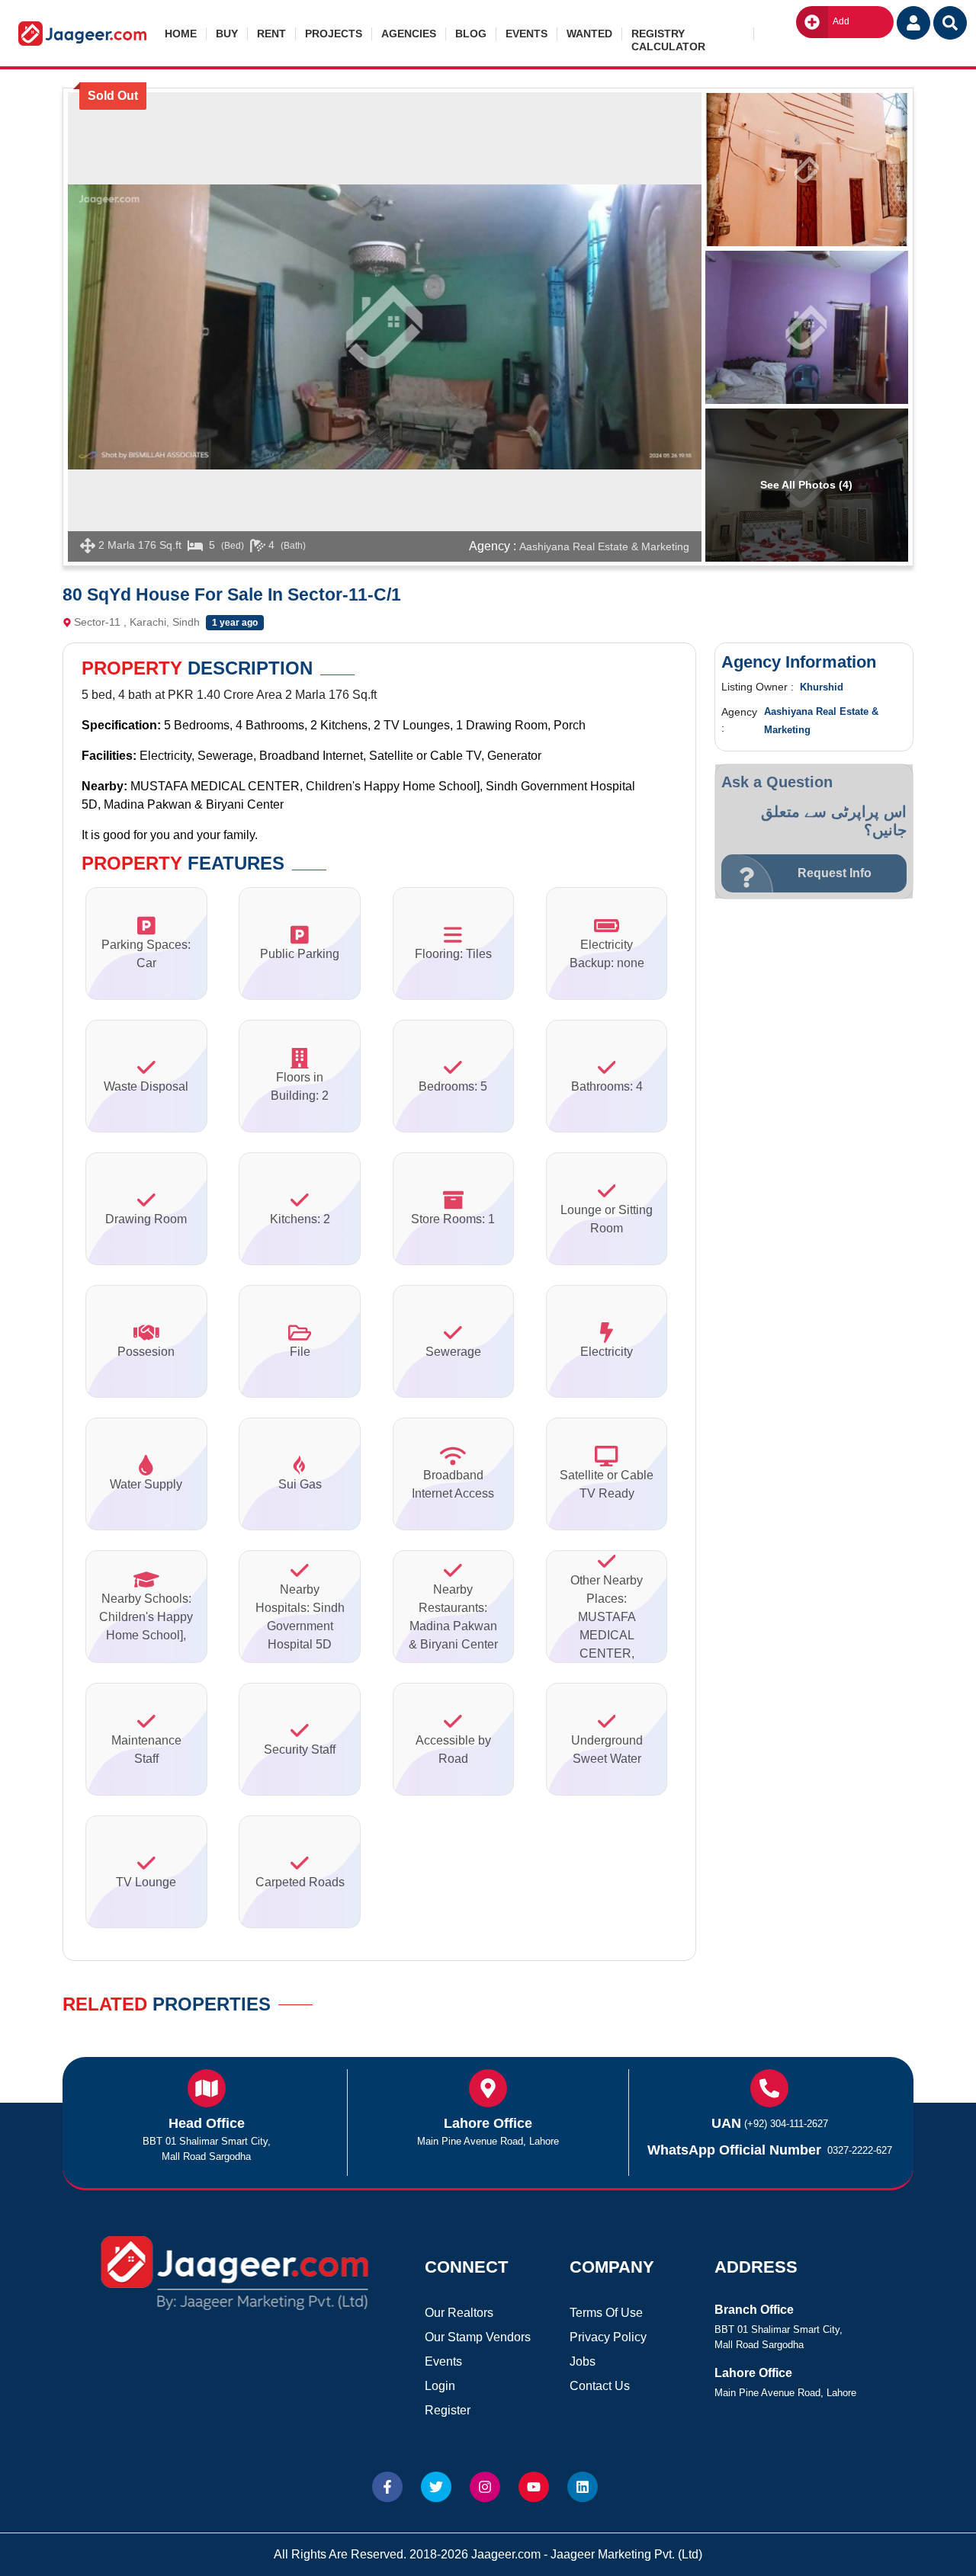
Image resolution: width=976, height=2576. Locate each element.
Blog (471, 34)
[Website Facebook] (387, 2487)
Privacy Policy (608, 2337)
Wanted (589, 34)
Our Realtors (459, 2313)
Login (440, 2386)
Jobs (583, 2361)
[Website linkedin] (583, 2487)
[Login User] (913, 23)
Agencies (409, 34)
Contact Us (600, 2386)
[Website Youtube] (534, 2487)
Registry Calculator (668, 34)
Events (527, 34)
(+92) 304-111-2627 (786, 2124)
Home (181, 34)
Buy (227, 34)
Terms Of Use (606, 2313)
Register (448, 2410)
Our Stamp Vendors (478, 2337)
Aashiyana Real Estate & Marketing (604, 546)
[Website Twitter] (436, 2487)
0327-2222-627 (860, 2150)
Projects (334, 34)
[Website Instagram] (485, 2487)
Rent (271, 34)
